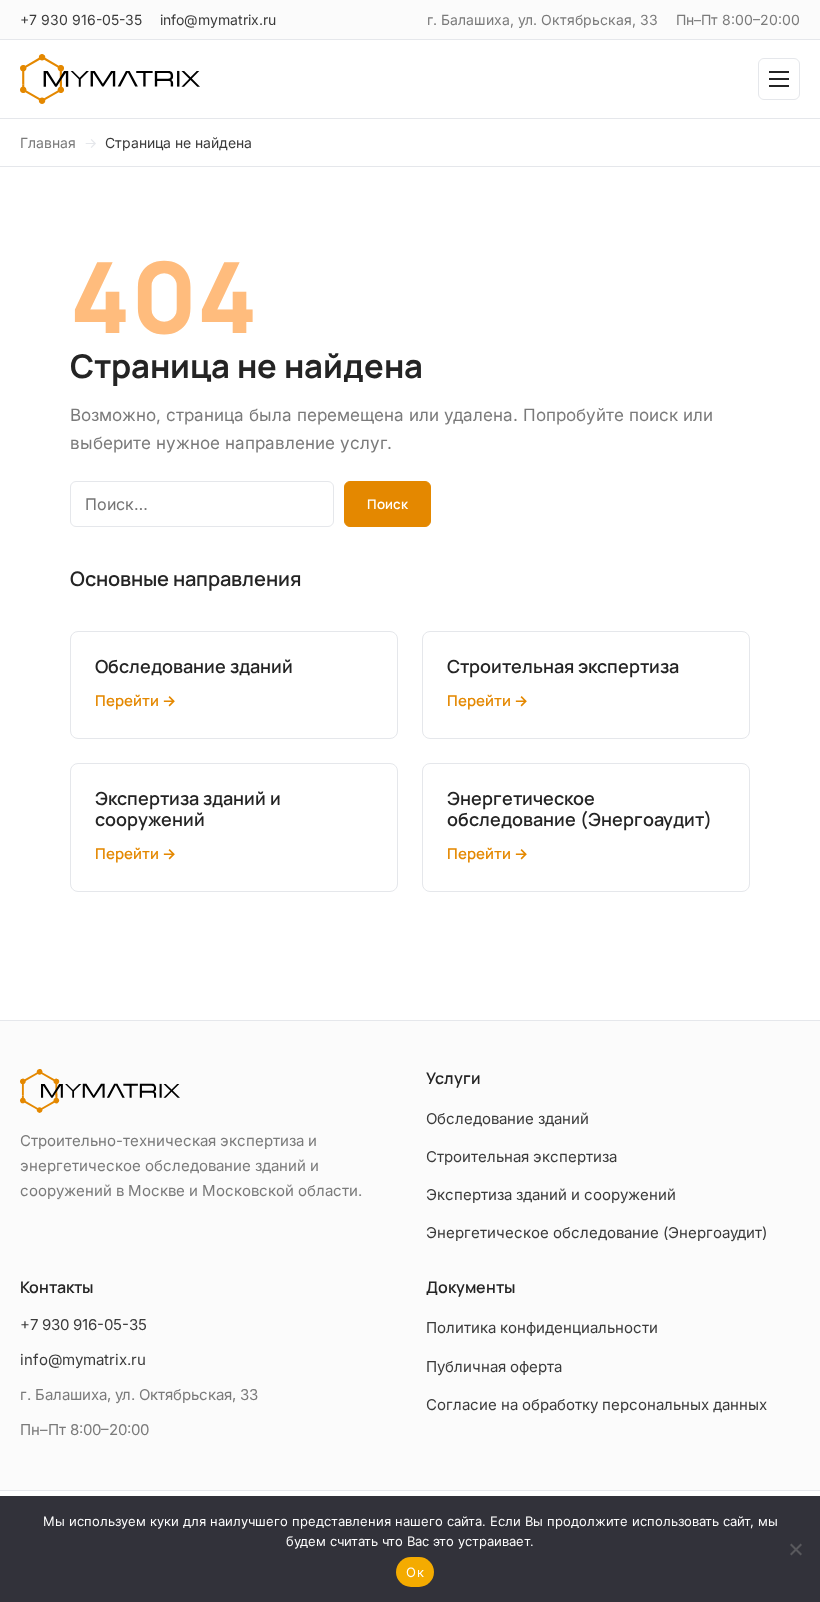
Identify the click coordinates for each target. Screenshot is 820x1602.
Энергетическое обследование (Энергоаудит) (596, 1232)
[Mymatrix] (110, 79)
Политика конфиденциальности (542, 1327)
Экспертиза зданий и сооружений (551, 1194)
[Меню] (779, 79)
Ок (415, 1572)
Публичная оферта (494, 1366)
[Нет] (795, 1549)
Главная (48, 142)
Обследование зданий (507, 1118)
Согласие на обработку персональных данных (596, 1404)
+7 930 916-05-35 (81, 19)
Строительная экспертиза (521, 1156)
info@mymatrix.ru (218, 19)
